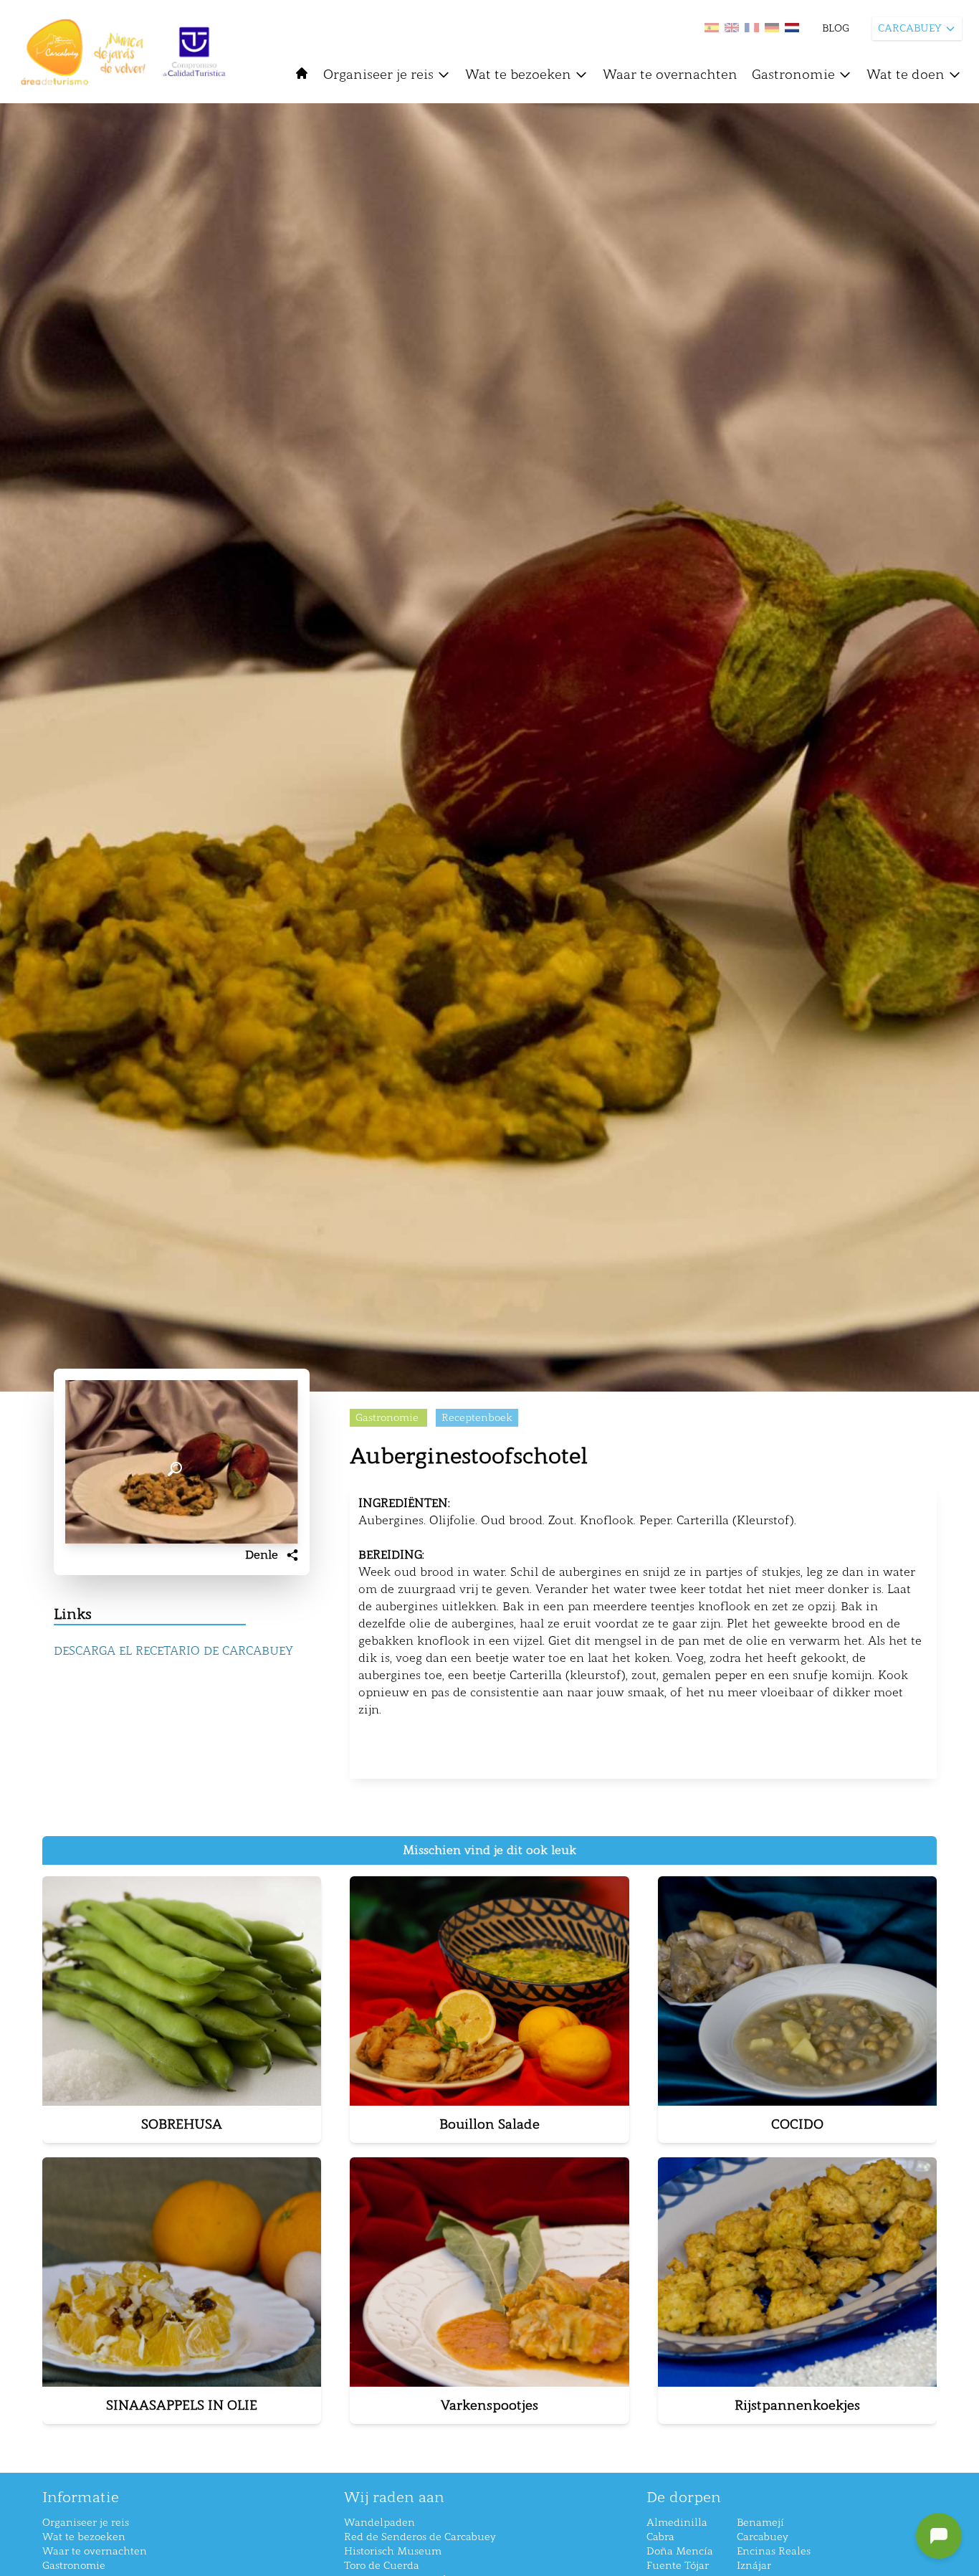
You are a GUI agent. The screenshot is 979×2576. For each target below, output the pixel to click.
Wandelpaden (379, 2523)
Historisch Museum (393, 2551)
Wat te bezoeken (518, 75)
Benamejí (760, 2523)
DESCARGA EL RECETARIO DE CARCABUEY (173, 1651)
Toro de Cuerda (382, 2566)
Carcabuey (763, 2537)
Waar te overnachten (670, 75)
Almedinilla (677, 2523)
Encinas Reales (774, 2551)
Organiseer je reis (378, 75)
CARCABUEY (910, 28)
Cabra (660, 2537)
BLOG (836, 28)
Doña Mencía (680, 2551)
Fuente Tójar (678, 2566)
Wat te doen (906, 75)
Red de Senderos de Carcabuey (420, 2537)
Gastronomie (793, 75)
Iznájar (754, 2566)
